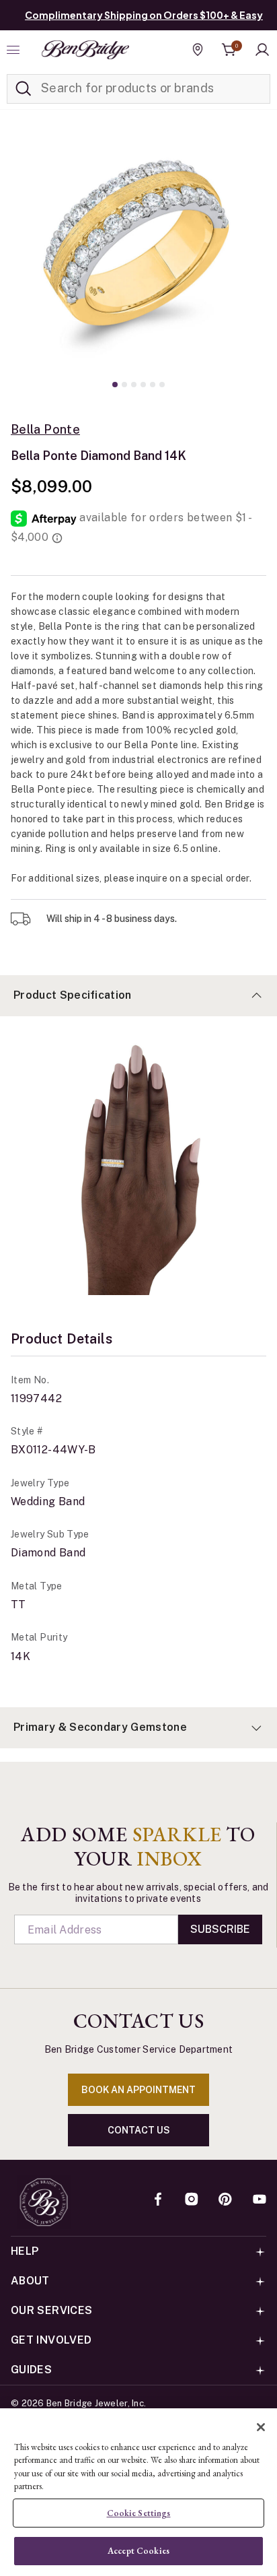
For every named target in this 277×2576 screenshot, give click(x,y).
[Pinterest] (225, 2200)
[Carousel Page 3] (134, 385)
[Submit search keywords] (24, 89)
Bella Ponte (45, 430)
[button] (262, 50)
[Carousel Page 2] (124, 385)
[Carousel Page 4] (143, 385)
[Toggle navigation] (15, 50)
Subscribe (220, 1929)
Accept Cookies (138, 2551)
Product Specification (73, 995)
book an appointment (138, 2090)
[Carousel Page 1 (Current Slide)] (115, 385)
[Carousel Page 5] (153, 385)
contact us (139, 2130)
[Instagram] (192, 2200)
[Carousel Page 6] (162, 385)
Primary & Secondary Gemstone (100, 1727)
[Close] (261, 2427)
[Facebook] (158, 2200)
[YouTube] (260, 2200)
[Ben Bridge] (85, 50)
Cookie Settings (139, 2513)
